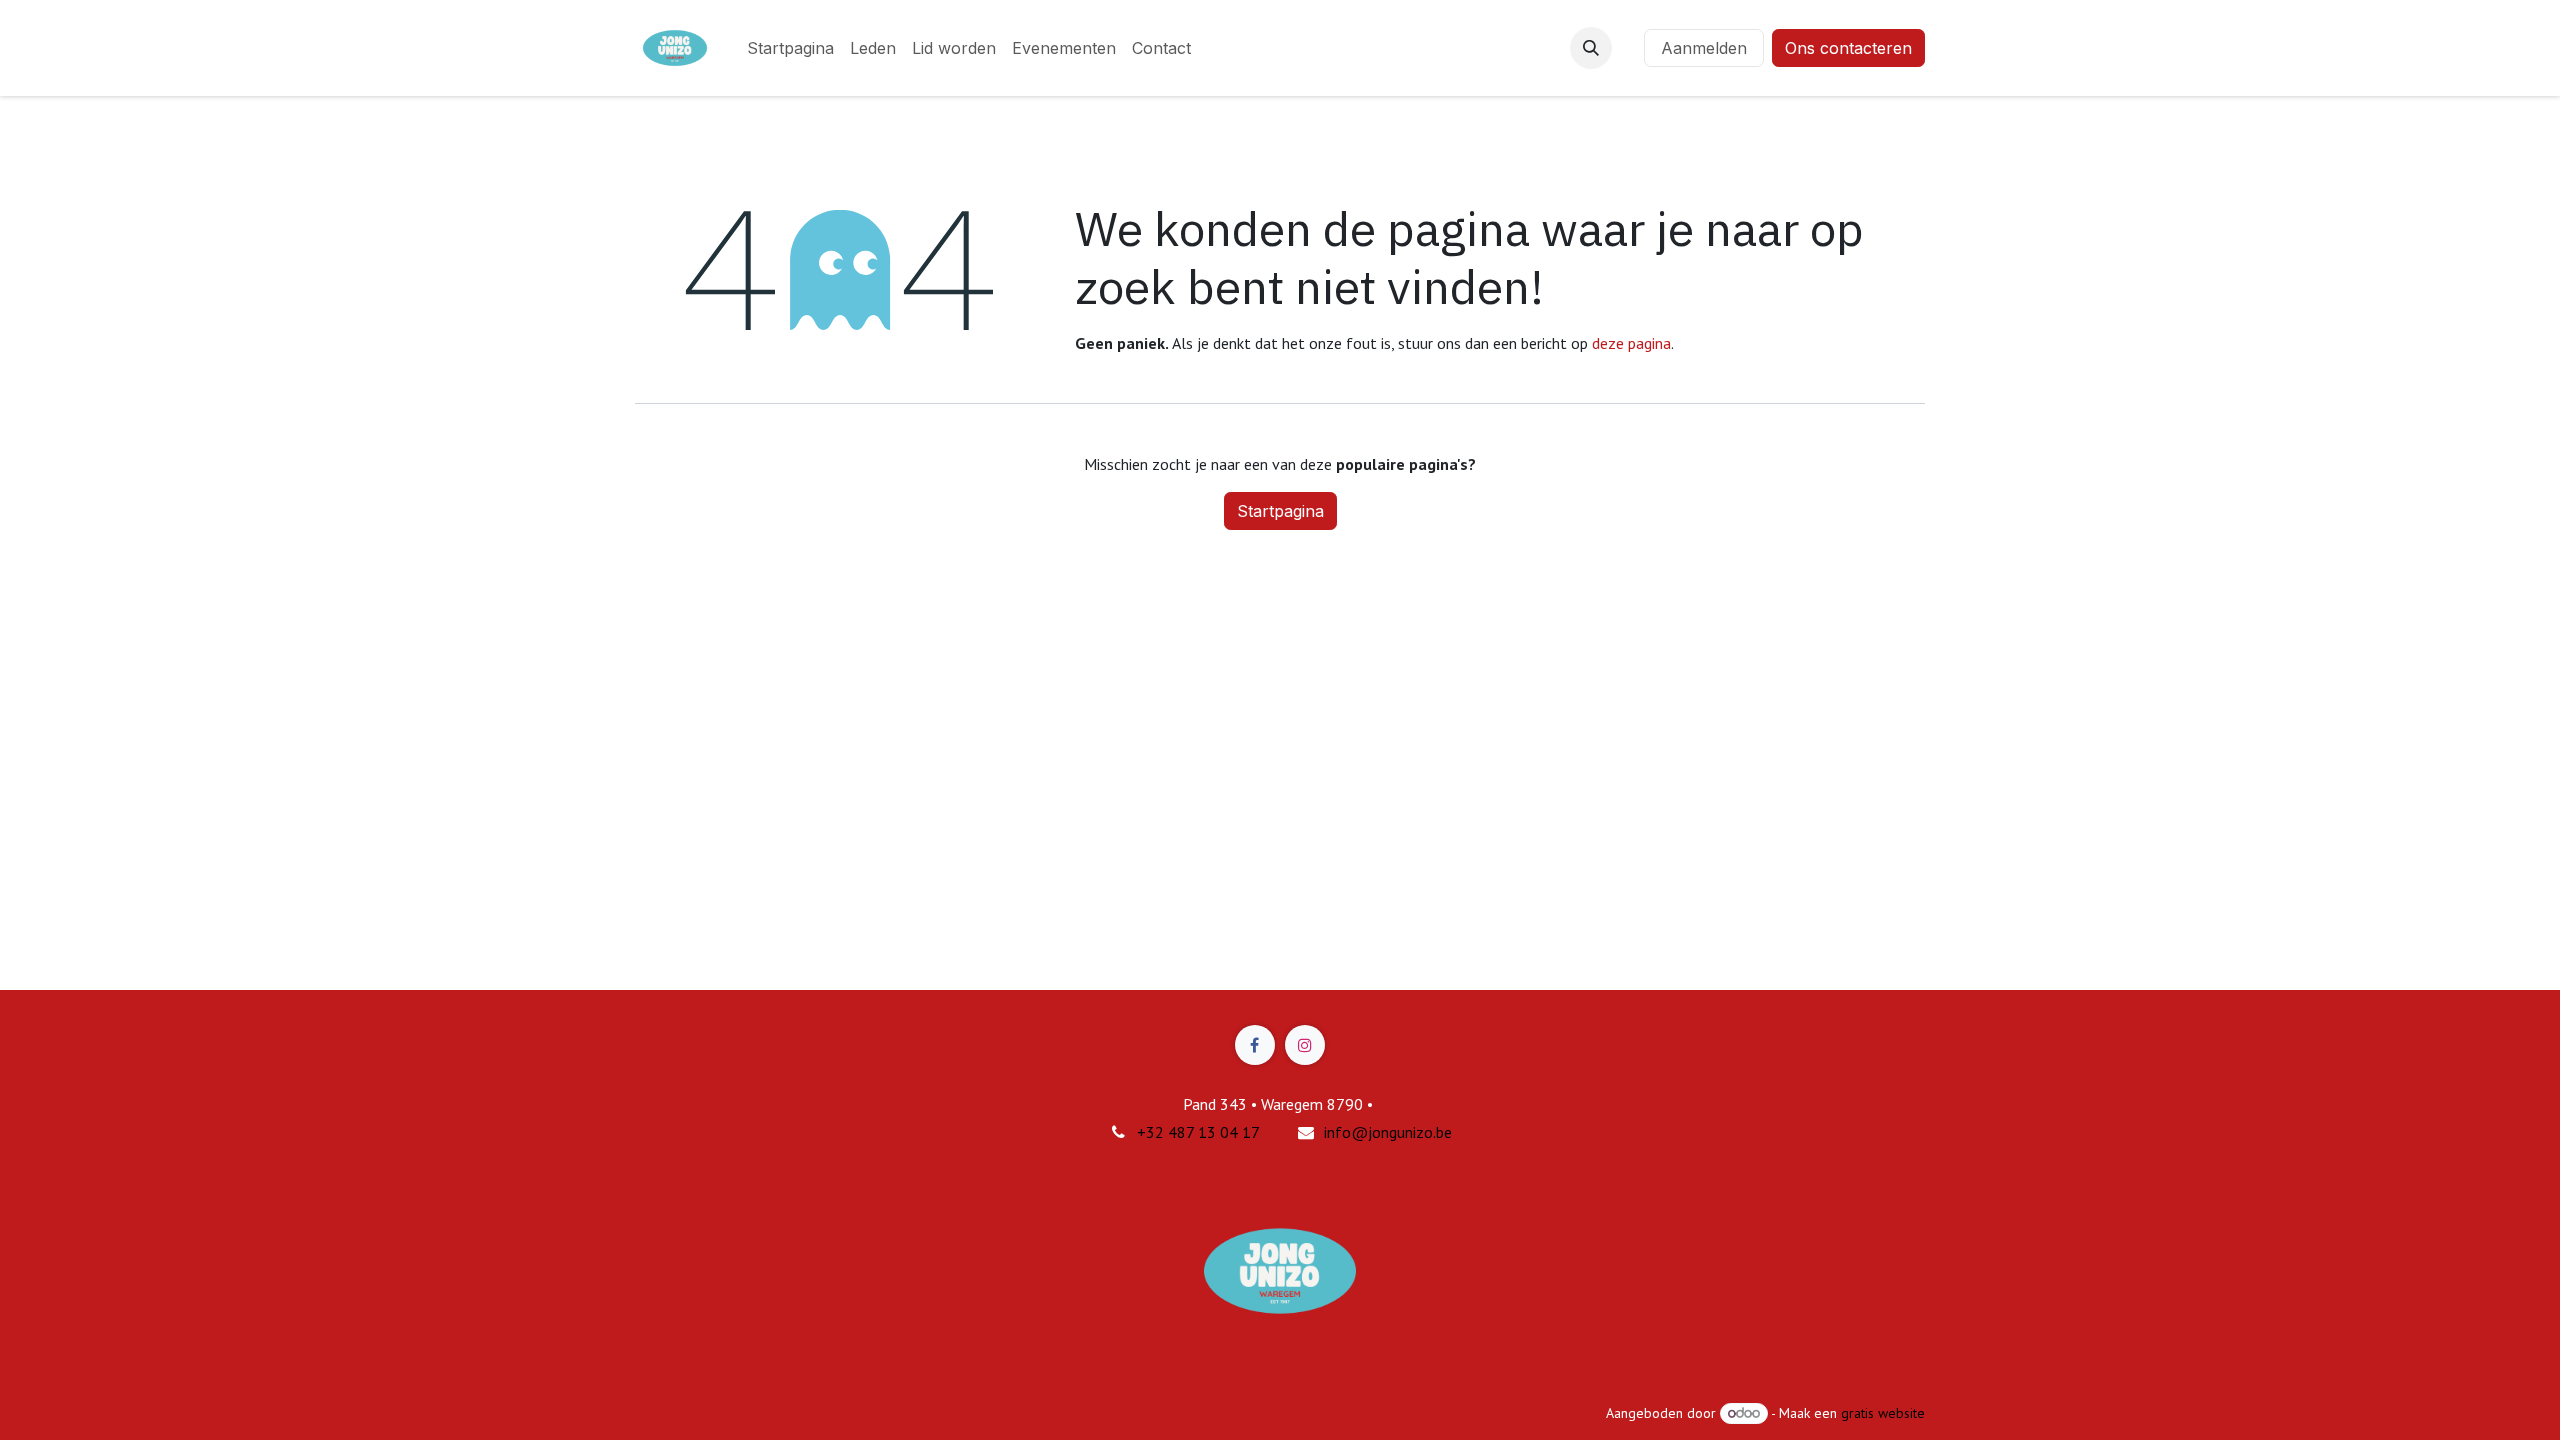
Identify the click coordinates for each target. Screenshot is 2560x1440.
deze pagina (1631, 343)
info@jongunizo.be (1388, 1132)
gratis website (1883, 1413)
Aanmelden (1704, 48)
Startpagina (1280, 511)
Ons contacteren (1848, 48)
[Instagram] (1305, 1045)
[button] (1591, 48)
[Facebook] (1255, 1045)
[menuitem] (790, 48)
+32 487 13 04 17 (1198, 1132)
